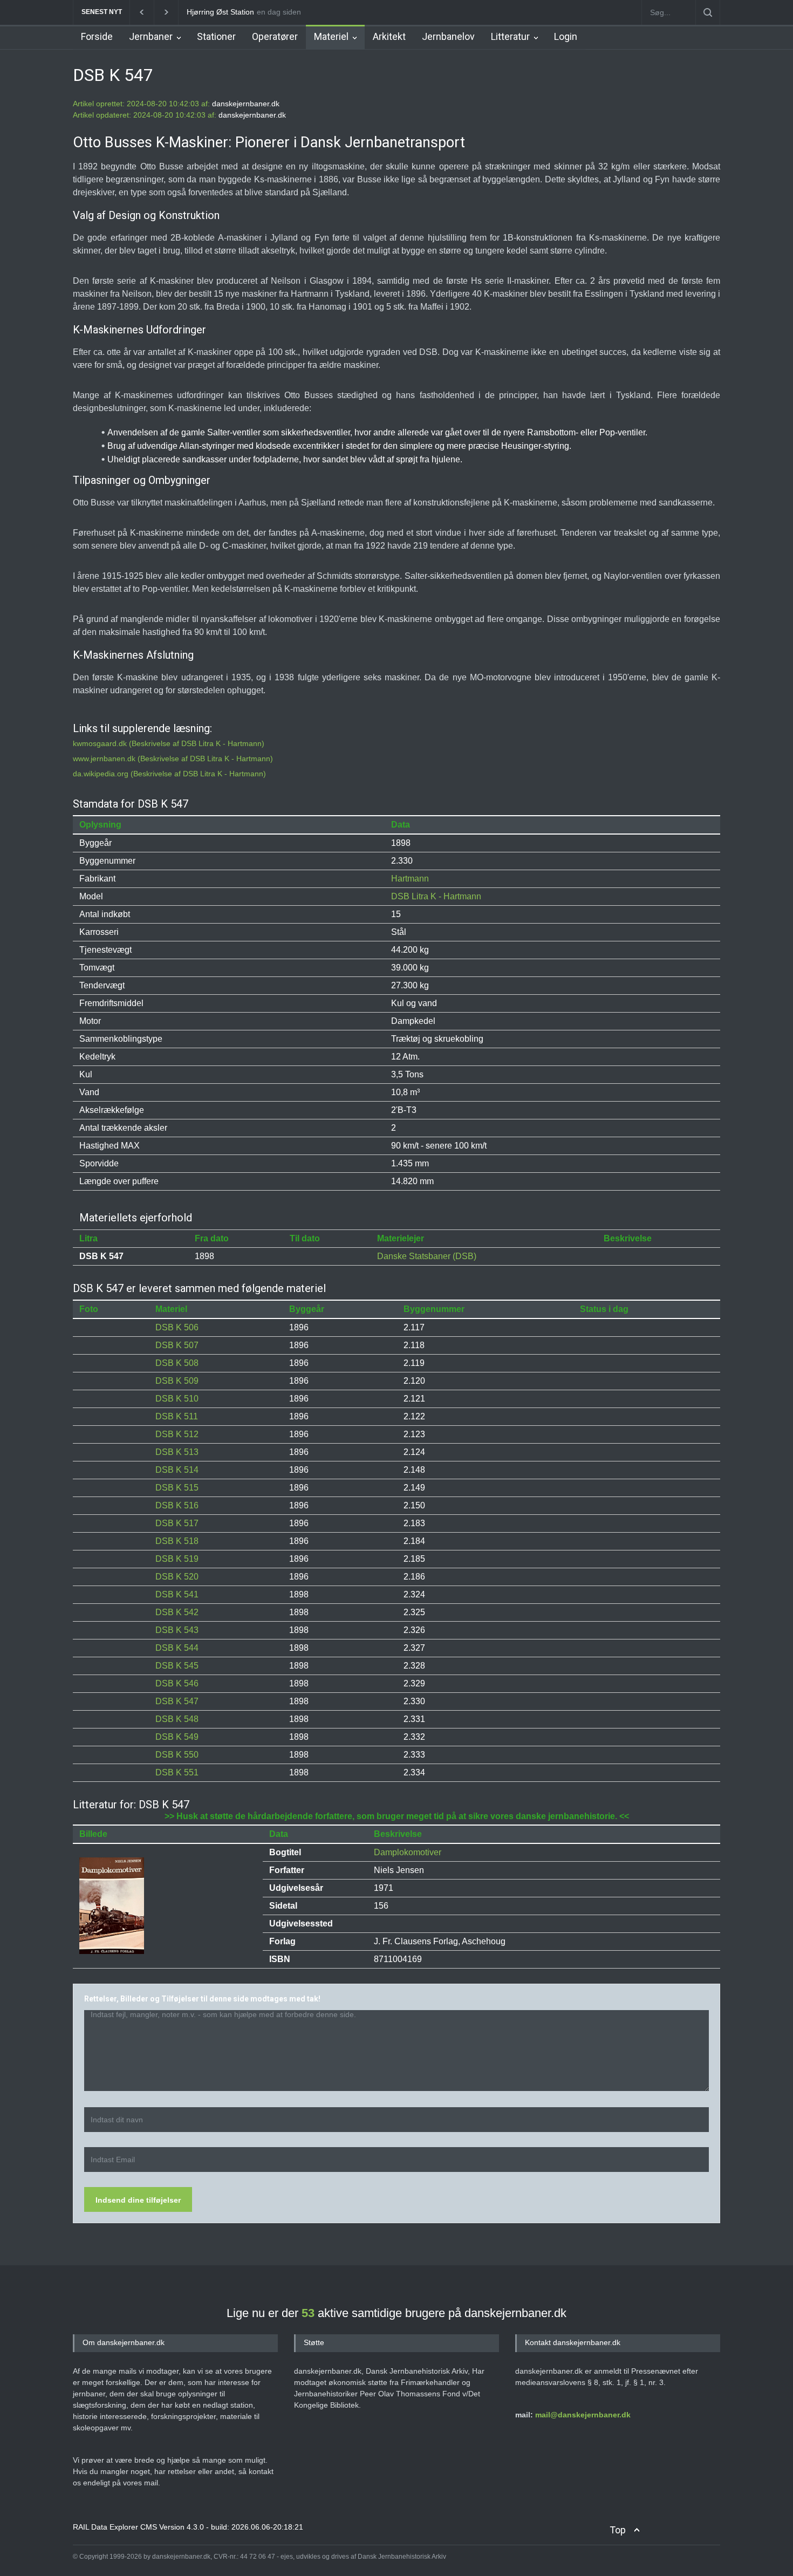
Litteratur (510, 36)
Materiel (331, 36)
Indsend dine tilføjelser (138, 2200)
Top (618, 2530)
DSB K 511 (177, 1416)
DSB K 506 (177, 1327)
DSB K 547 (177, 1701)
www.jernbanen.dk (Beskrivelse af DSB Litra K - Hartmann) (173, 759)
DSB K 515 (177, 1488)
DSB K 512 (177, 1434)
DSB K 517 (177, 1523)
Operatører (275, 36)
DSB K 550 (177, 1755)
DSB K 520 (177, 1577)
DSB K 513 (177, 1452)
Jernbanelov (448, 36)
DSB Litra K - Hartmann (436, 896)
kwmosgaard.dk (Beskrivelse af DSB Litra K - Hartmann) (169, 743)
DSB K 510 (177, 1399)
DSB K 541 (177, 1594)
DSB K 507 (177, 1345)
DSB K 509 (177, 1381)
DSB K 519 (177, 1559)
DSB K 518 (177, 1541)
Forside (97, 36)
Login (566, 36)
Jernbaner (151, 36)
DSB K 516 (177, 1505)
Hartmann (410, 879)
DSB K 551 (177, 1772)
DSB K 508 (177, 1363)
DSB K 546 (177, 1683)
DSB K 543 (177, 1630)
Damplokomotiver (408, 1852)
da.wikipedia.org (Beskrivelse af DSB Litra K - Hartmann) (169, 774)
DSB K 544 (177, 1648)
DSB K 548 (177, 1719)
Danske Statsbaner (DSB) (427, 1256)
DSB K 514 (177, 1470)
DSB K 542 (177, 1612)
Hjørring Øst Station (220, 12)
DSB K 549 (177, 1737)
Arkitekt (389, 36)
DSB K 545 (177, 1666)
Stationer (216, 36)
